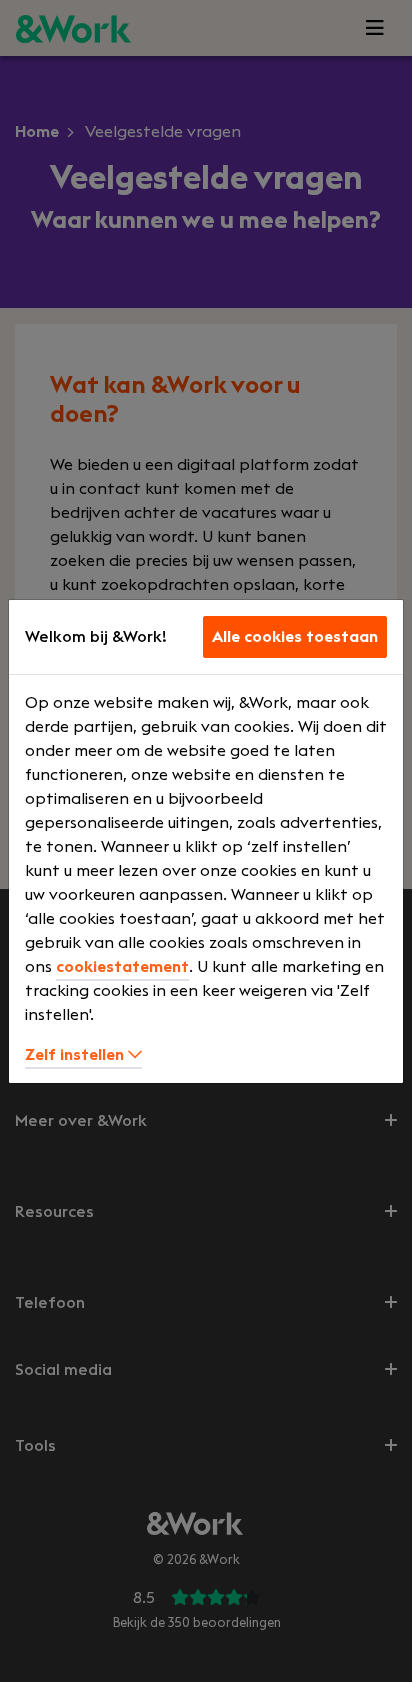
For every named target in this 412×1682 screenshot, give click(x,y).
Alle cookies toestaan (295, 637)
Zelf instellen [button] (76, 1055)
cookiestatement (122, 967)
